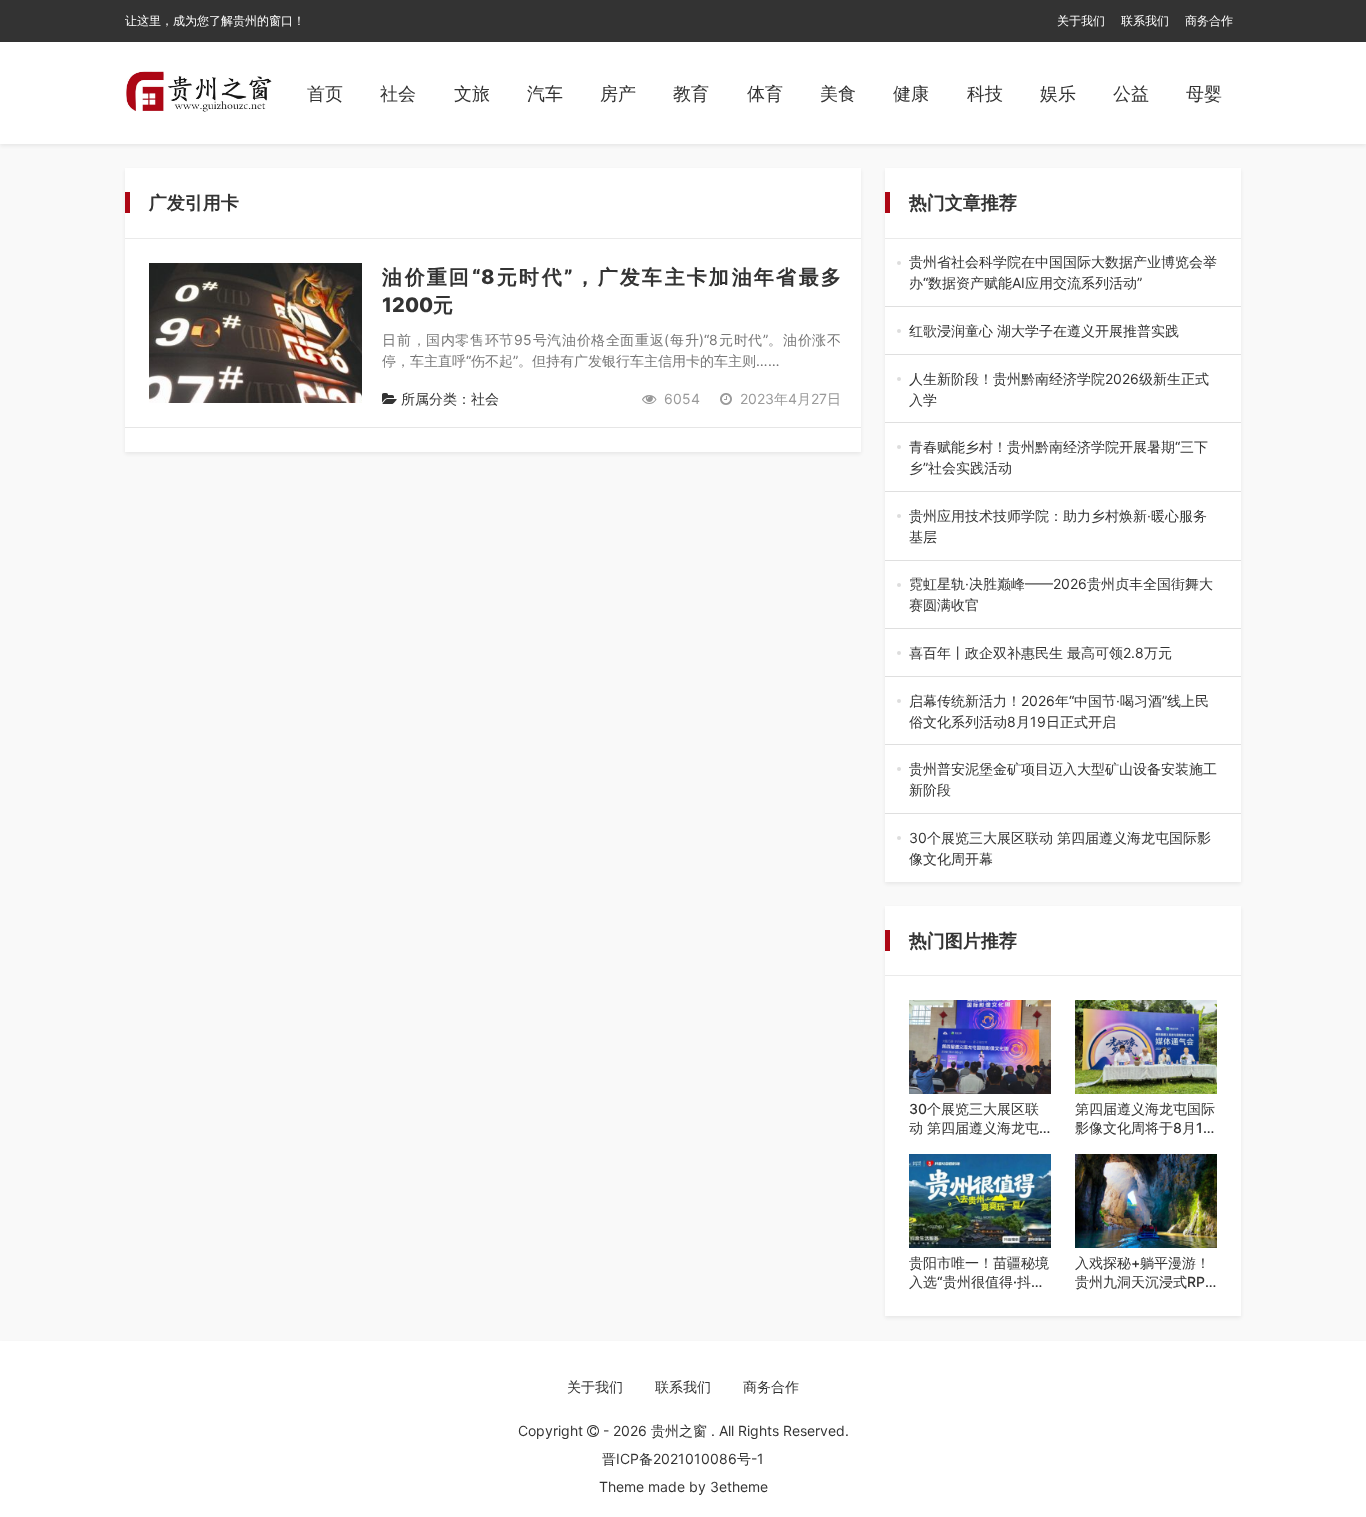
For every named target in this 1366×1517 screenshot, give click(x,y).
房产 (618, 93)
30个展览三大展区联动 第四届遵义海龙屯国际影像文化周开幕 (1062, 849)
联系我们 (1145, 20)
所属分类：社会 (448, 398)
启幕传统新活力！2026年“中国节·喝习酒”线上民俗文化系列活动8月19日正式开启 (1063, 712)
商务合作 (1209, 20)
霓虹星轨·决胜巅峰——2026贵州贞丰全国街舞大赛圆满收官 (1061, 595)
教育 (691, 93)
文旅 (472, 93)
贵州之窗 (681, 1430)
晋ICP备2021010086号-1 (683, 1458)
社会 (398, 93)
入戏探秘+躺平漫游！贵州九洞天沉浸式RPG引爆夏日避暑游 (1145, 1273)
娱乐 (1058, 93)
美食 (838, 93)
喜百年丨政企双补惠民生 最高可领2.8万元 (1061, 653)
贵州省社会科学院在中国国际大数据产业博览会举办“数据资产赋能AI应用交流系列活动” (1063, 273)
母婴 (1204, 93)
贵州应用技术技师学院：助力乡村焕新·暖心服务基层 (1058, 527)
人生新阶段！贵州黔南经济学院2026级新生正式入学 (1059, 390)
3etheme (739, 1486)
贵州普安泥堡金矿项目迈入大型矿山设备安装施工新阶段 (1063, 780)
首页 (325, 93)
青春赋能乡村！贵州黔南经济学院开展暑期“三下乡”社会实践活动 (1058, 458)
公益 (1131, 93)
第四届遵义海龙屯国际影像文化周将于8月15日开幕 (1145, 1119)
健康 (911, 93)
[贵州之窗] (198, 93)
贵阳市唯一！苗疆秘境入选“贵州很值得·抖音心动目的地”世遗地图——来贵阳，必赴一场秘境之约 (979, 1273)
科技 (985, 93)
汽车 (545, 93)
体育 (765, 93)
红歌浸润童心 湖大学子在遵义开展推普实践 (1063, 331)
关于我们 (1081, 20)
